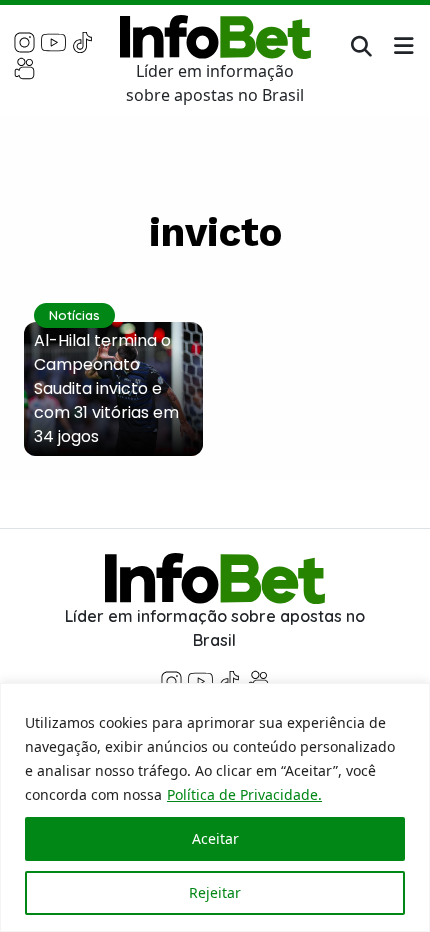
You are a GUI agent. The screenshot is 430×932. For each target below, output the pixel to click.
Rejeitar (215, 892)
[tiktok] (82, 41)
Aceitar (215, 838)
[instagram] (24, 41)
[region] (215, 807)
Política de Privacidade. (244, 794)
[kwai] (24, 67)
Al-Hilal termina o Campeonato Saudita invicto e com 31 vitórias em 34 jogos (106, 388)
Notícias (74, 315)
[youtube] (53, 41)
